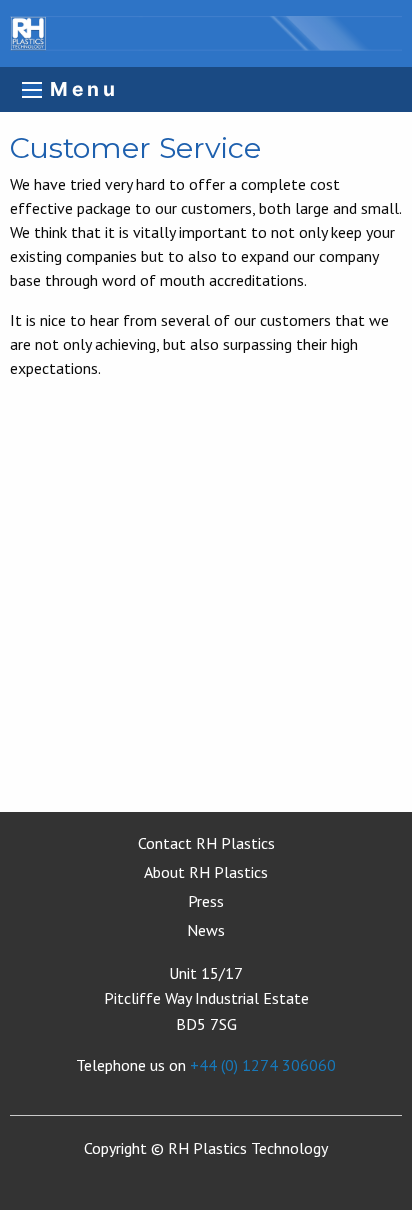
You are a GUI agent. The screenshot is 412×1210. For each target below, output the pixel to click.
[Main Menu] (32, 90)
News (206, 930)
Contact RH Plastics (206, 843)
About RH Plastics (206, 872)
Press (206, 901)
